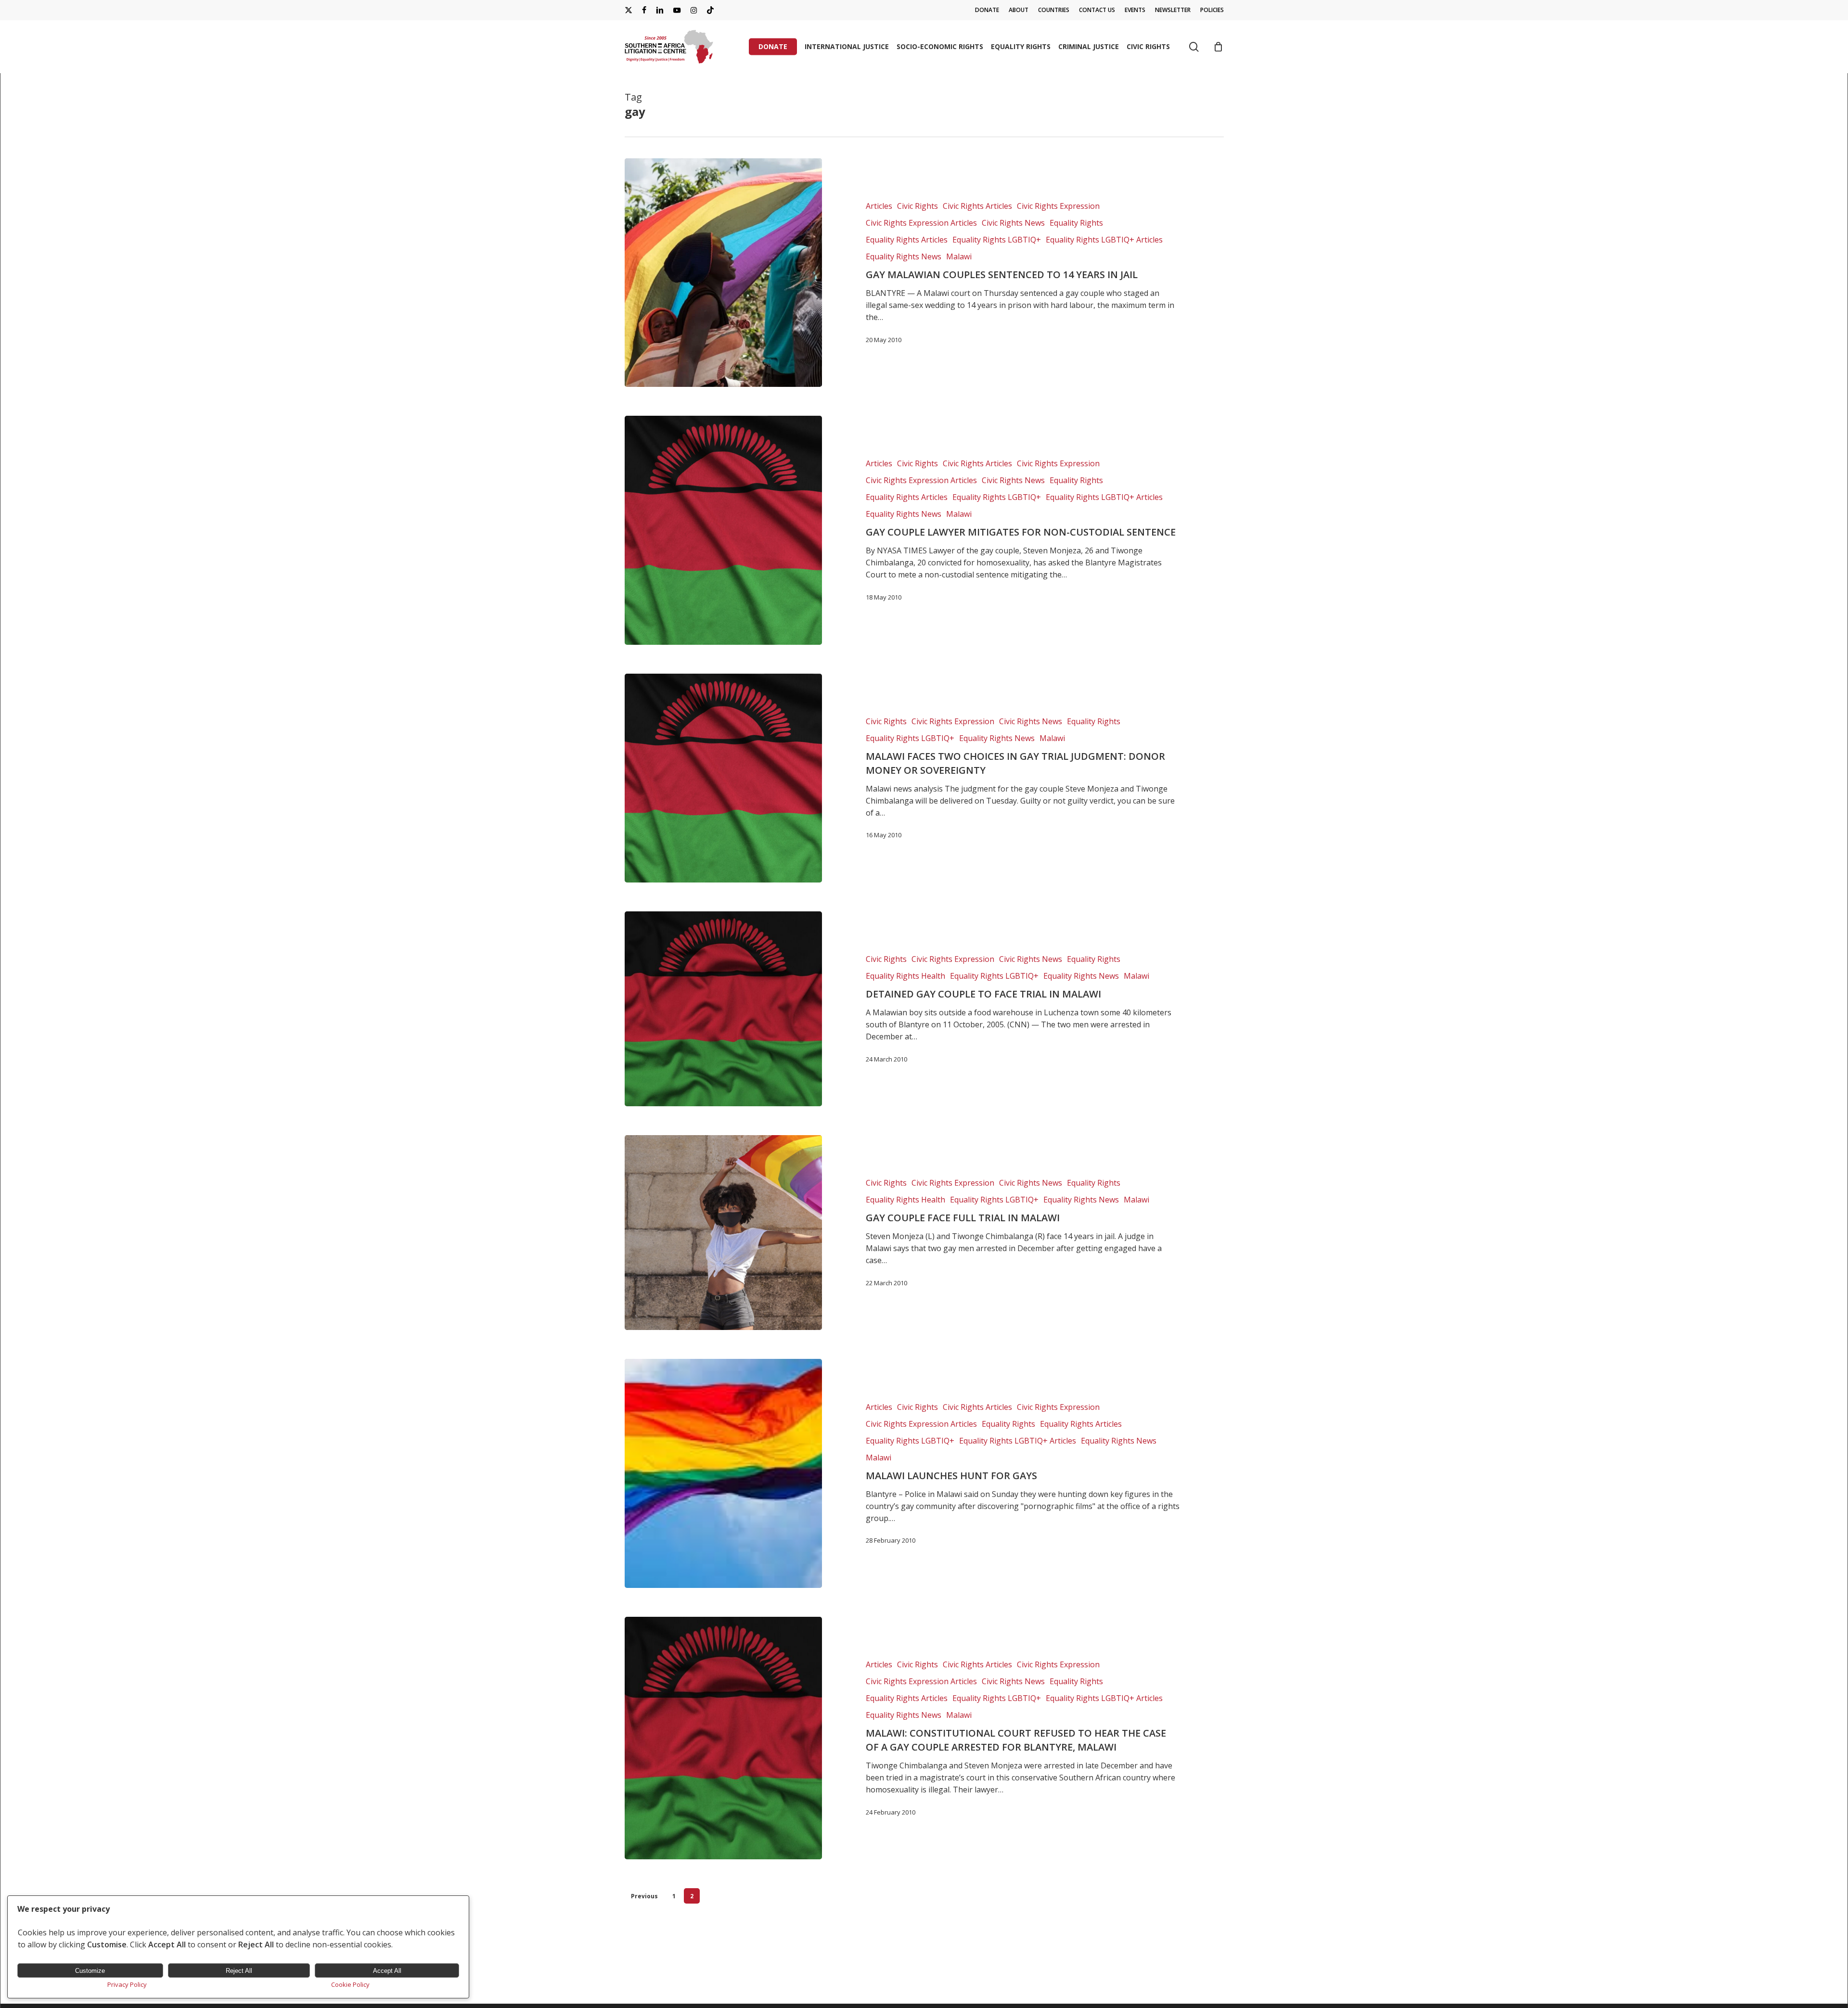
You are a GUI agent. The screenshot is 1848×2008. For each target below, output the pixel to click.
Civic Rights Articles (977, 206)
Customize (90, 1971)
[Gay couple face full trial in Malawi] (724, 1233)
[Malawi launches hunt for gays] (724, 1473)
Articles (879, 206)
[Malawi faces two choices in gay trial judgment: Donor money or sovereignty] (724, 778)
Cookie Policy (350, 1984)
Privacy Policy (127, 1984)
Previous (644, 1896)
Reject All (239, 1971)
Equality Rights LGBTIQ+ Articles (1104, 240)
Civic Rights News (1013, 223)
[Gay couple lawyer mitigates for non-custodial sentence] (724, 530)
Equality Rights (1076, 223)
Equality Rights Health (905, 976)
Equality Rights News (904, 256)
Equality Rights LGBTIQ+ (997, 240)
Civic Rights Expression (1058, 206)
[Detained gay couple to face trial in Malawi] (724, 1009)
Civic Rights (918, 206)
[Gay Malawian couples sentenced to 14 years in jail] (724, 273)
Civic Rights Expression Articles (921, 223)
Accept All (387, 1971)
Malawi (959, 256)
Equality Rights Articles (907, 240)
